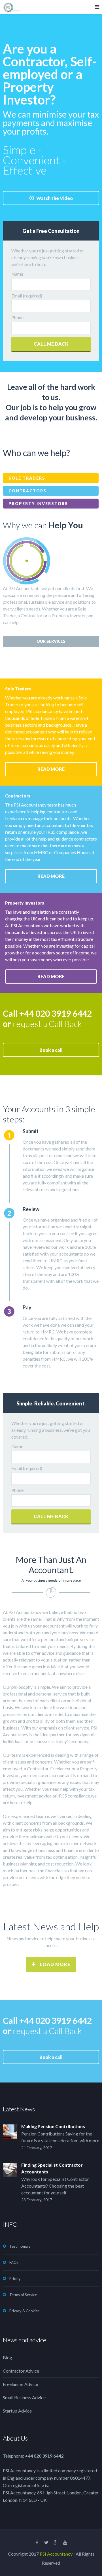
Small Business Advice (24, 2397)
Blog (8, 2357)
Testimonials (20, 2246)
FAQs (14, 2262)
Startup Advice (17, 2411)
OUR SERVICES (51, 641)
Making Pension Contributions (53, 2126)
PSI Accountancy (56, 2554)
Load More (55, 1964)
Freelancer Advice (20, 2384)
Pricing (15, 2279)
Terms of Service (23, 2295)
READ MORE (51, 769)
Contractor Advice (21, 2371)
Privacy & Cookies (24, 2311)
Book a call (51, 1050)
